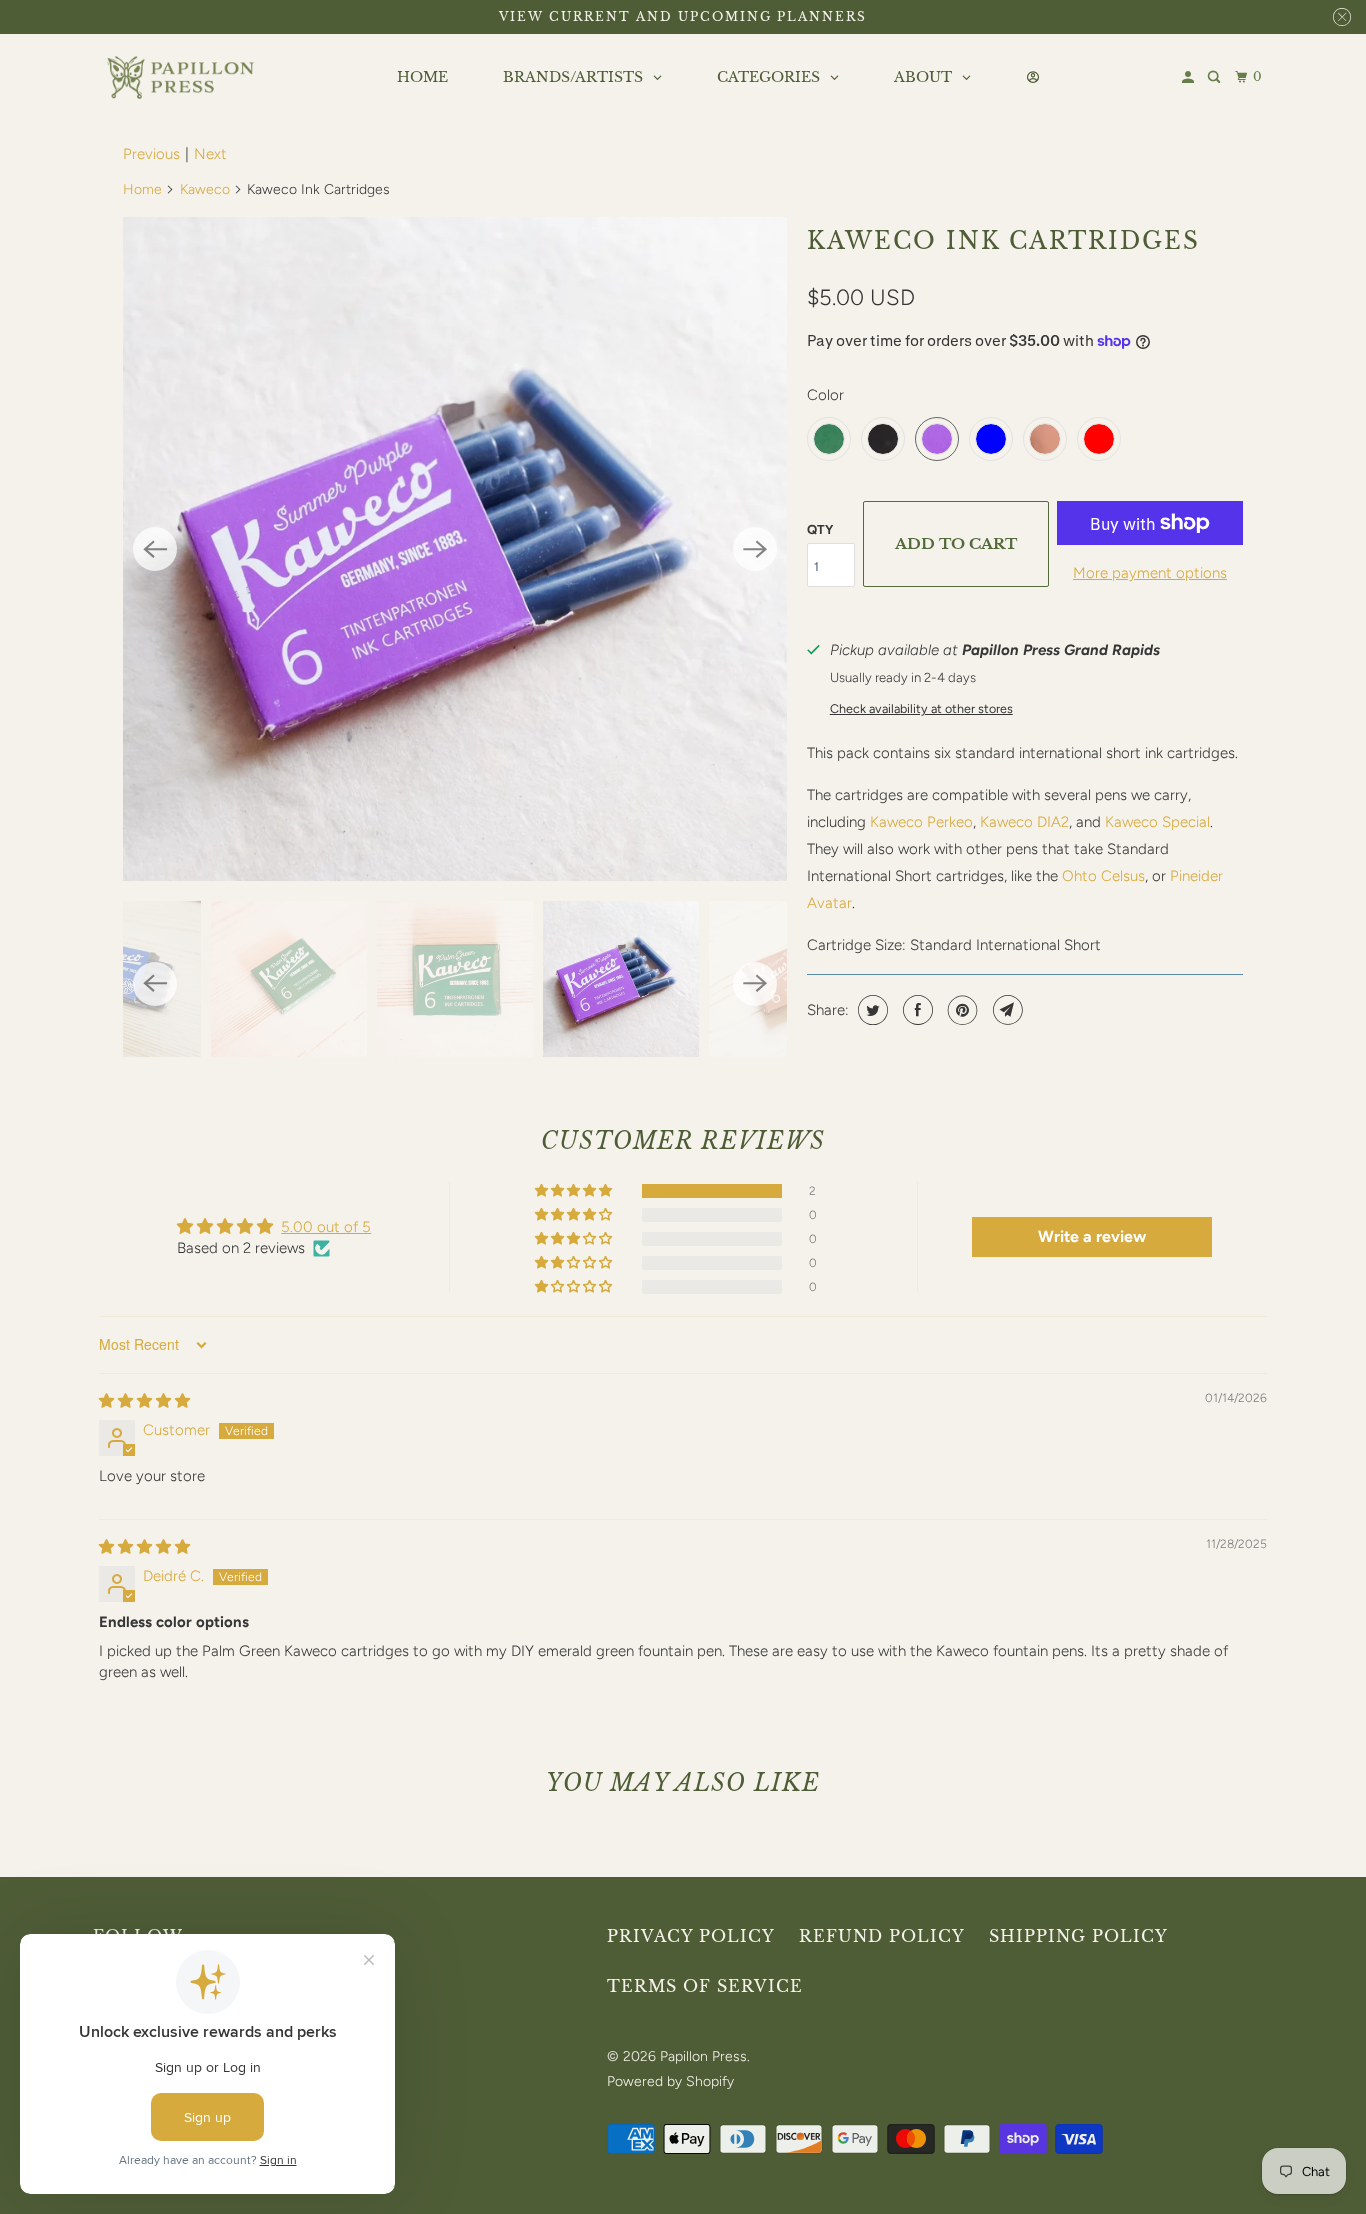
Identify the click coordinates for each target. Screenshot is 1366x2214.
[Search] (1215, 77)
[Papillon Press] (183, 78)
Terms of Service (705, 1986)
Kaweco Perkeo (921, 822)
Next (210, 154)
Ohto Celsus (1103, 876)
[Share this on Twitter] (870, 1010)
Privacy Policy (691, 1936)
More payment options (1150, 573)
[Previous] (155, 549)
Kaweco (205, 189)
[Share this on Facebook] (915, 1010)
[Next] (755, 549)
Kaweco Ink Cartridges (1003, 241)
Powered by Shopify (670, 2081)
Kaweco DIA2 (1024, 822)
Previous (151, 154)
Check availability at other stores (921, 708)
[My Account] (1189, 77)
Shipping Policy (1078, 1936)
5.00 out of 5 (326, 1227)
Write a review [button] (1092, 1236)
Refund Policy (882, 1936)
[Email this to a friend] (1005, 1010)
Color (825, 395)
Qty (820, 529)
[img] (144, 1401)
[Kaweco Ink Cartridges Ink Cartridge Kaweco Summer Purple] (455, 549)
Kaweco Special (1157, 822)
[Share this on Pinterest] (960, 1010)
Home (142, 189)
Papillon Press (703, 2056)
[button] (575, 1191)
